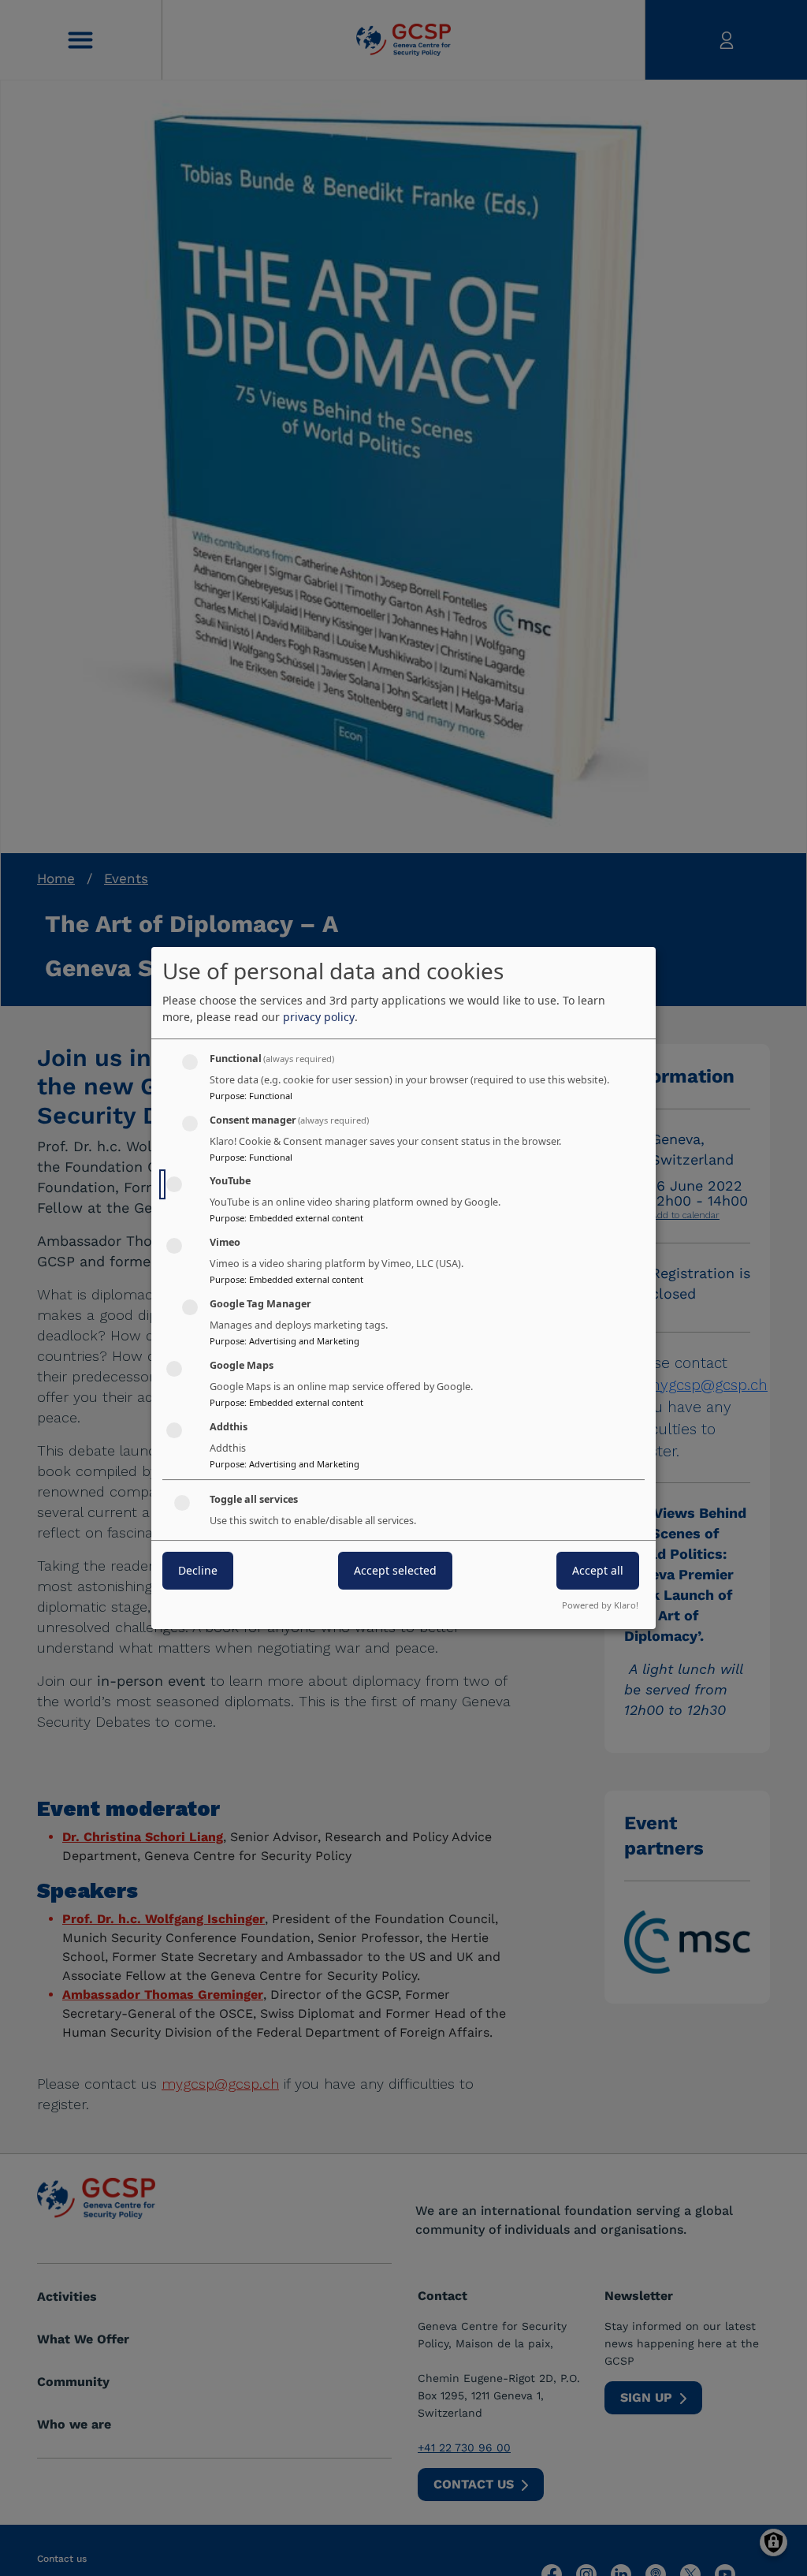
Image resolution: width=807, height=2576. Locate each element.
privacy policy (319, 1017)
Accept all (598, 1571)
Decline (198, 1571)
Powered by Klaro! (600, 1605)
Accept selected (395, 1571)
